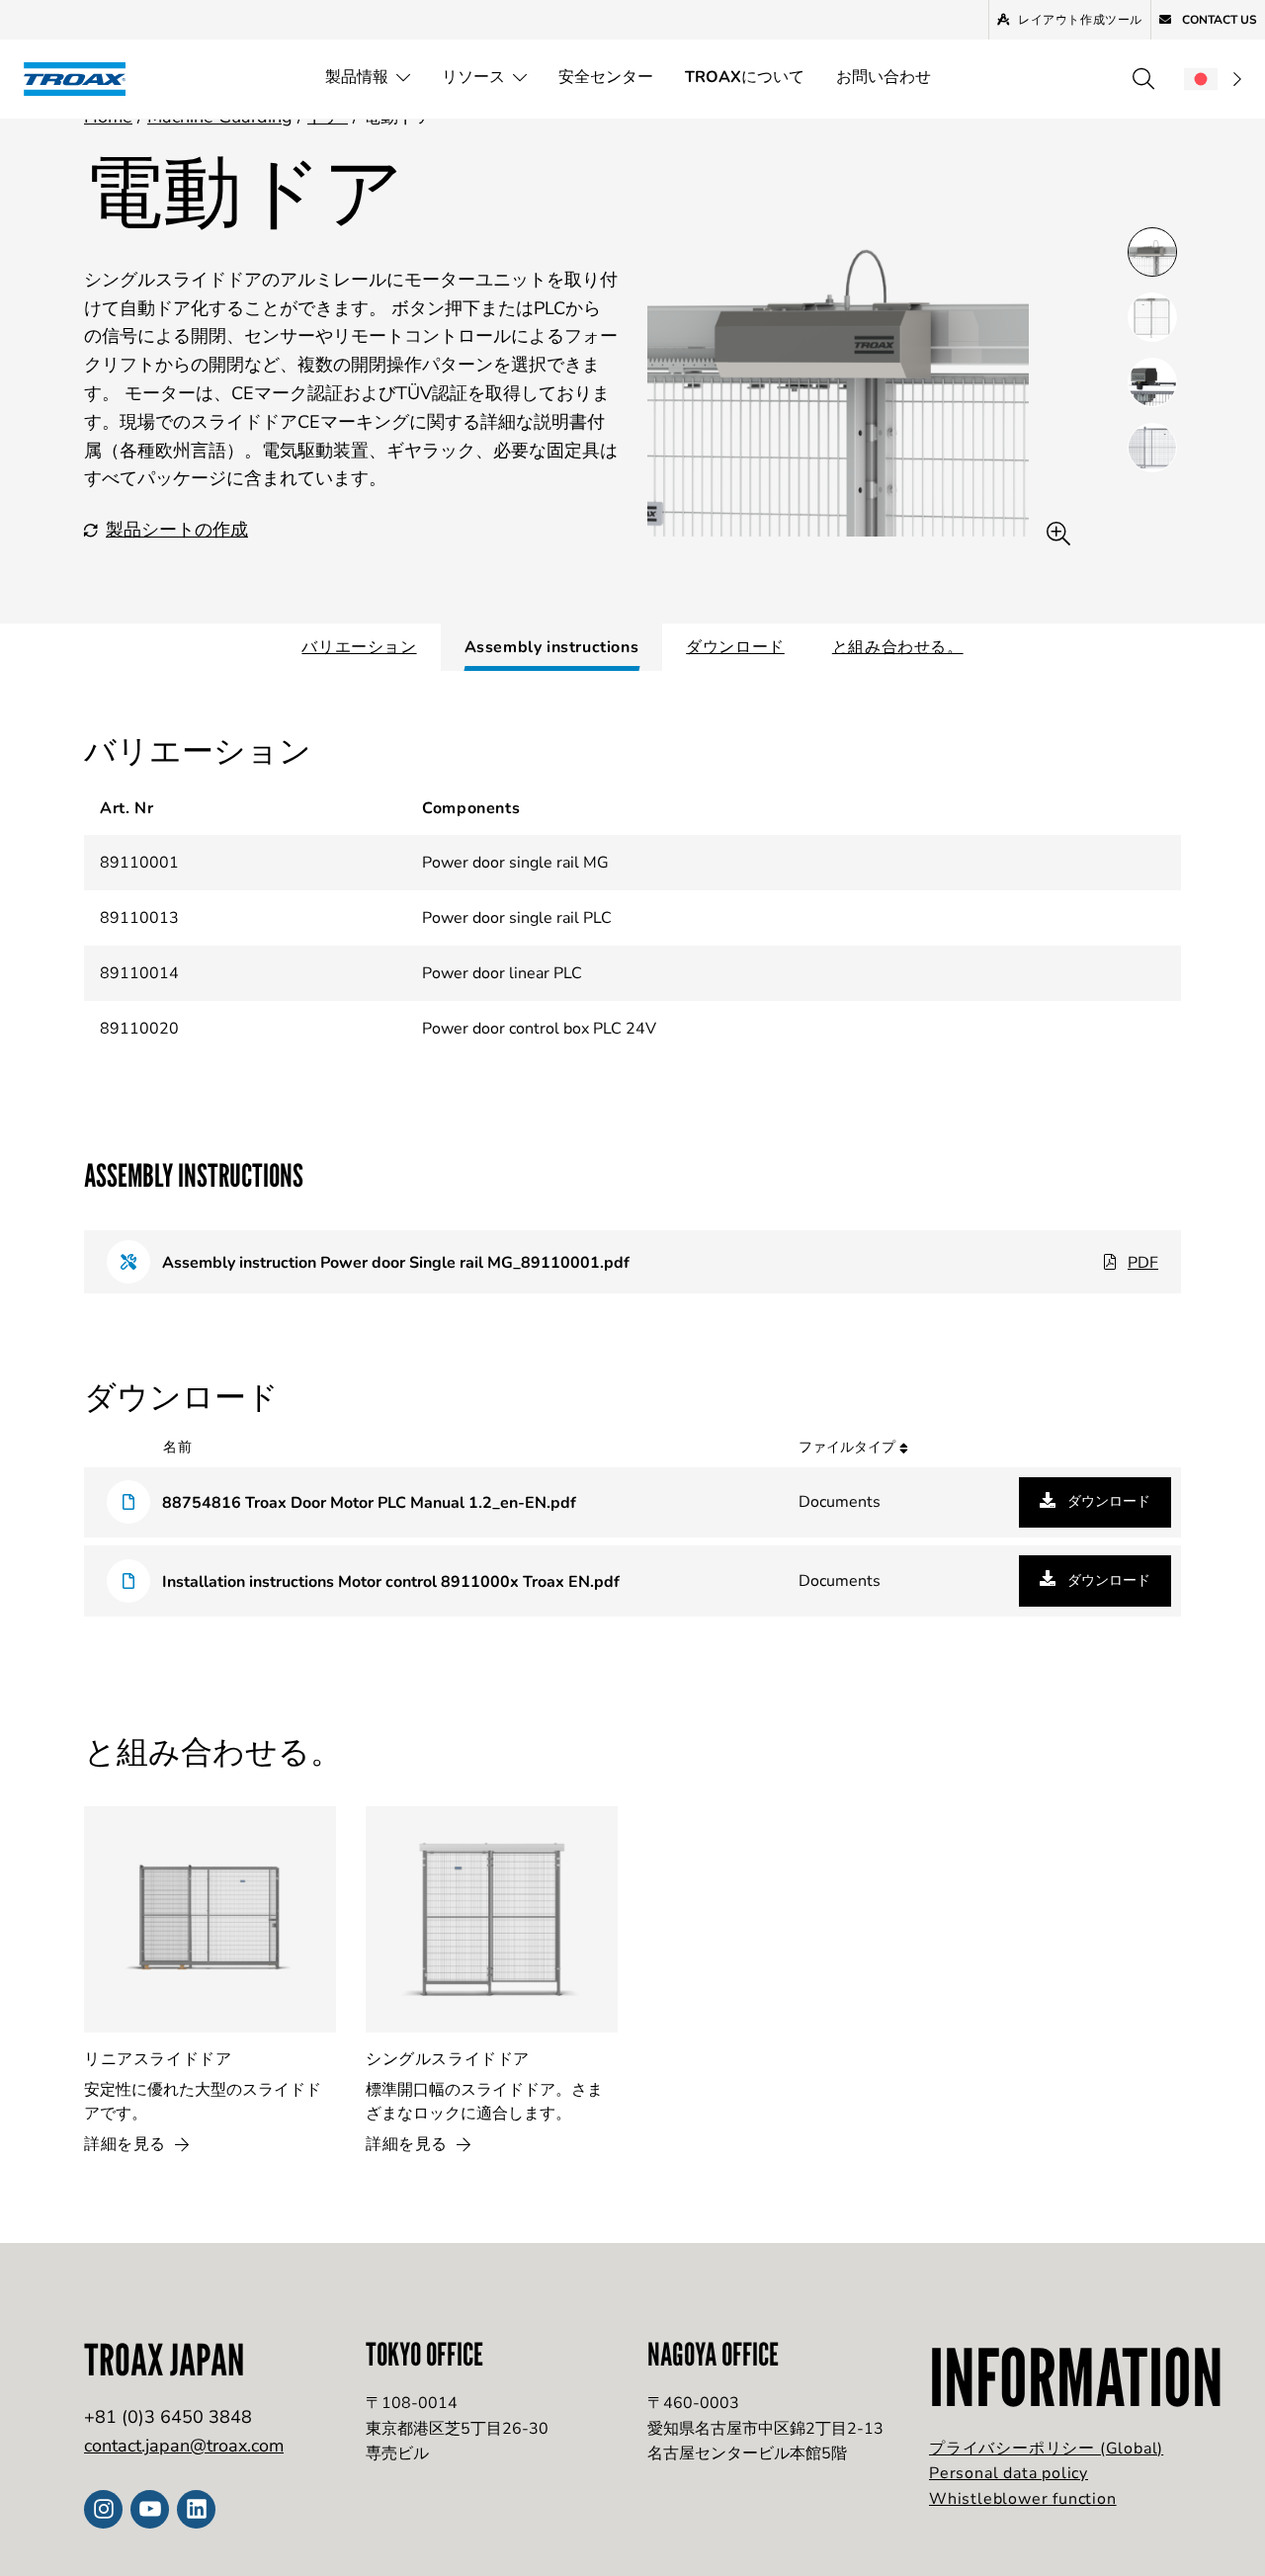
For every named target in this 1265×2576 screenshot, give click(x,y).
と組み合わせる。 (898, 647)
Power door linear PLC (502, 973)
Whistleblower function (1023, 2499)
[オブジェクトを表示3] (1152, 448)
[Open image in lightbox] (1058, 534)
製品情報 (357, 77)
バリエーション (359, 647)
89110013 (139, 918)
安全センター (606, 77)
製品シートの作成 (177, 530)
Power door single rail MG (515, 863)
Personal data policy (1009, 2473)
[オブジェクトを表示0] (1152, 252)
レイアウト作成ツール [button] (1080, 20)
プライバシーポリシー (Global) (1046, 2449)
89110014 (139, 973)
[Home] (81, 79)
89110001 (139, 863)
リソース (473, 77)
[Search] (1143, 79)
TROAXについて (745, 77)
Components (471, 808)
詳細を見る (127, 2144)
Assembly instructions (552, 647)
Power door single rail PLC (517, 918)
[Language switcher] (1213, 79)
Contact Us (1218, 20)
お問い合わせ (884, 77)
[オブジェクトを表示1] (1152, 317)
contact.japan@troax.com (184, 2446)
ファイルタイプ (849, 1447)
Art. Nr (126, 808)
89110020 (139, 1029)
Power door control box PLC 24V (539, 1029)
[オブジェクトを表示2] (1152, 382)
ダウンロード (735, 647)
